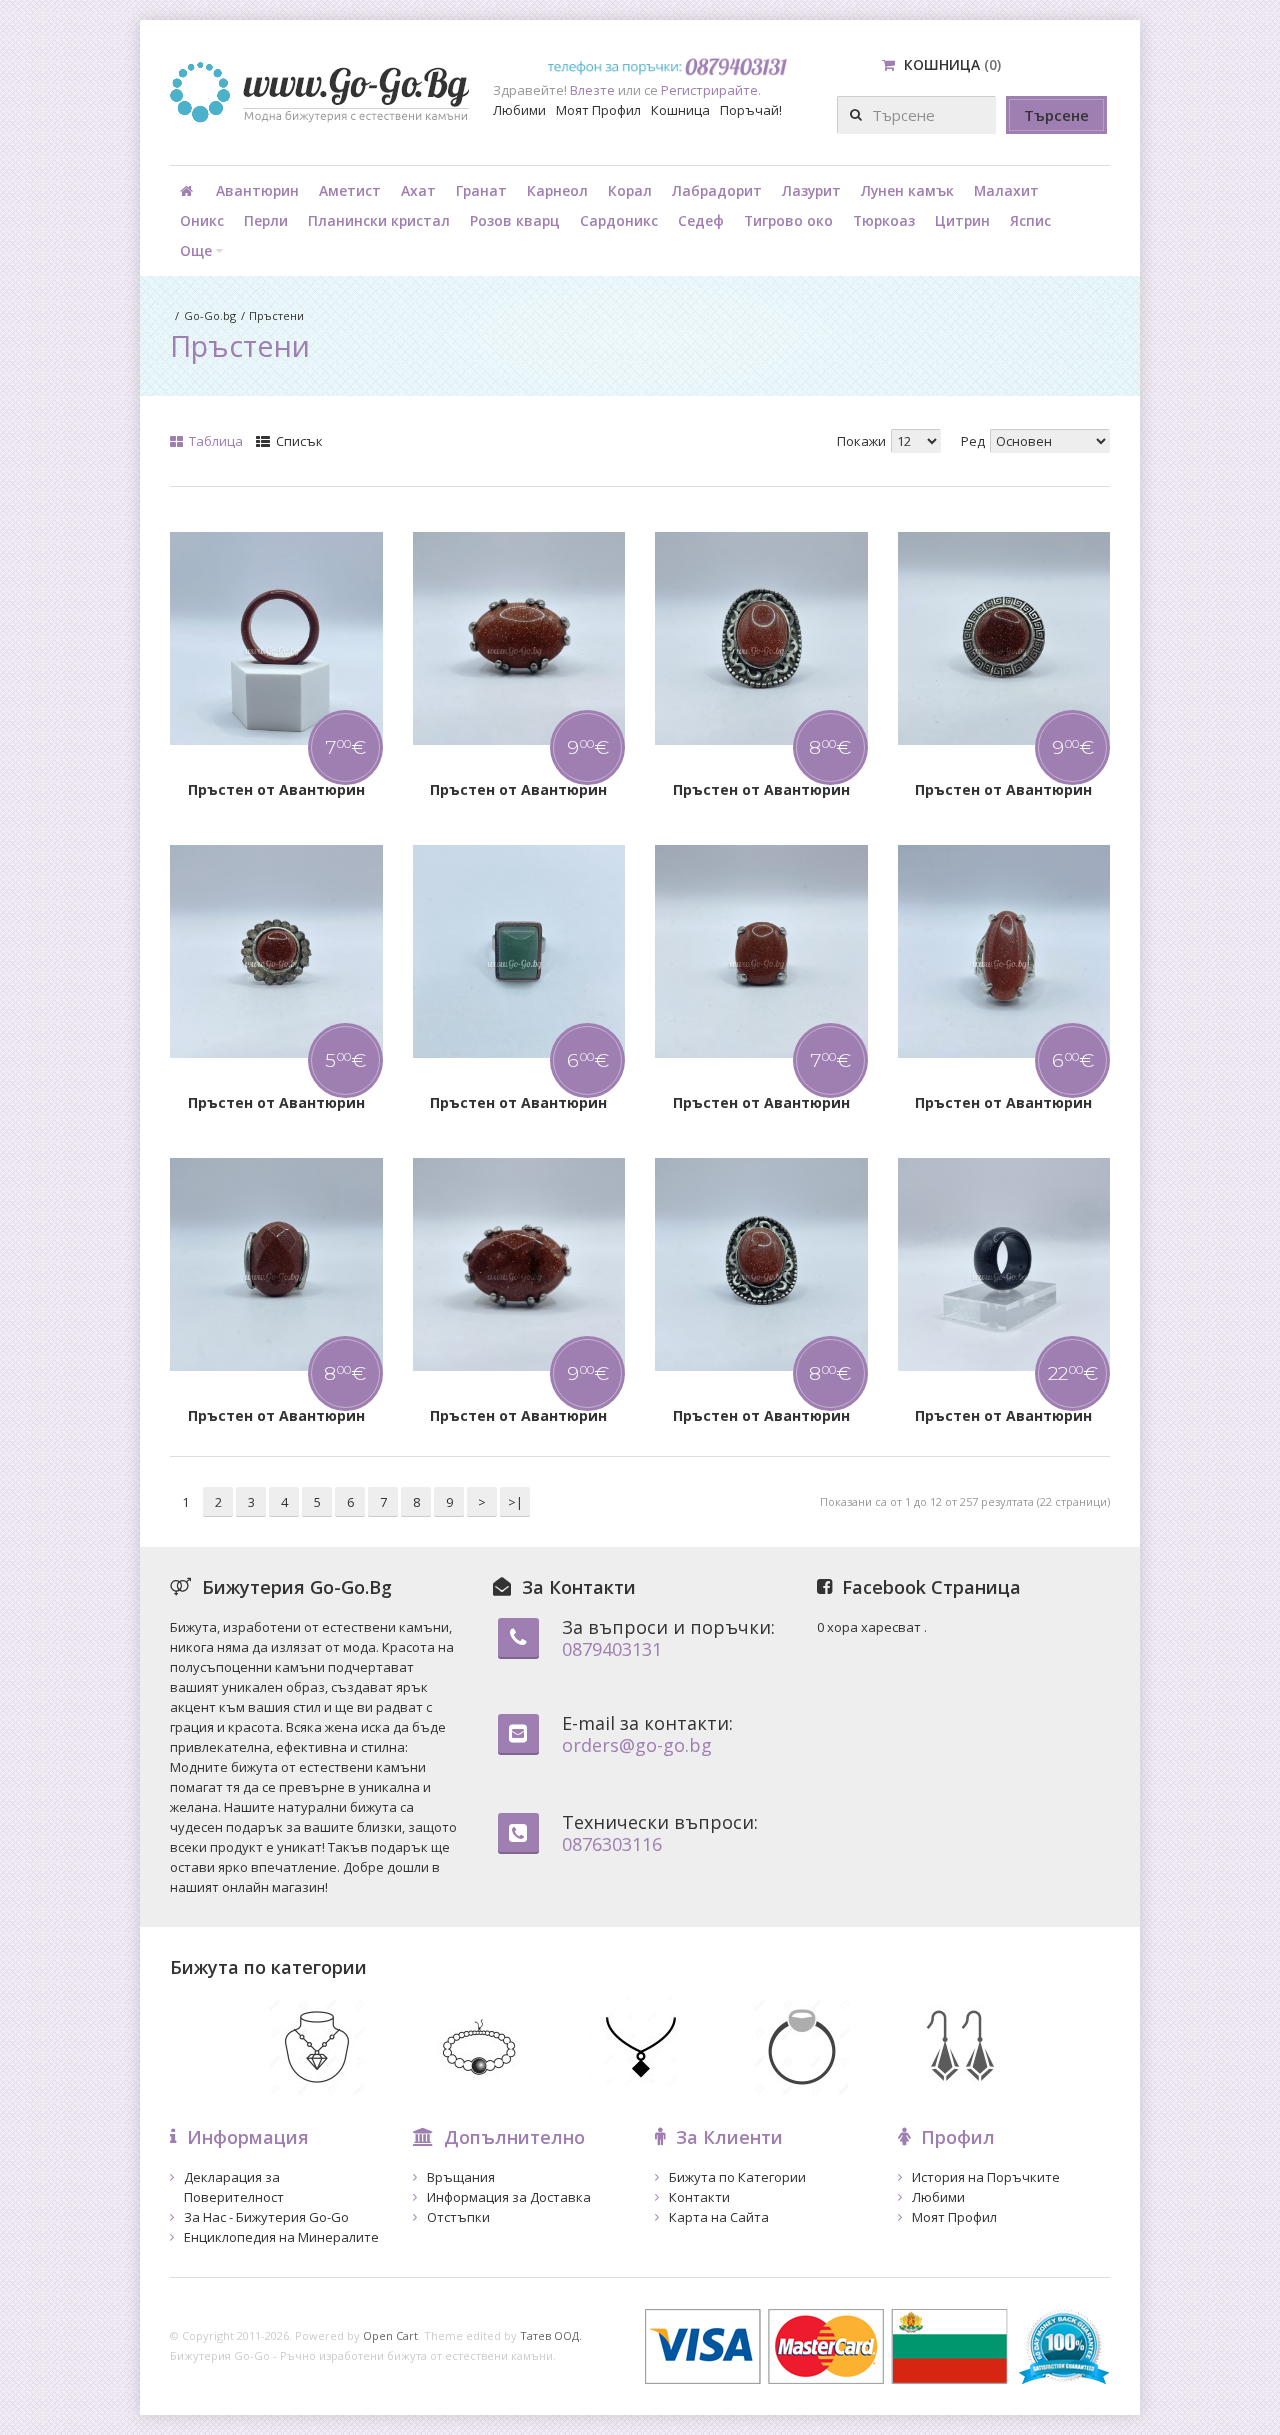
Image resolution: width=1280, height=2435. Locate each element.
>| (515, 1502)
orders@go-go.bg (637, 1745)
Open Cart (390, 2335)
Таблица (214, 441)
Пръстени (276, 315)
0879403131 (612, 1649)
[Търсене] (1056, 115)
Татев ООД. (551, 2335)
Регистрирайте (709, 90)
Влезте (592, 90)
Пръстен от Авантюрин (276, 789)
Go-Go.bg (210, 315)
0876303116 (612, 1844)
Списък (298, 441)
